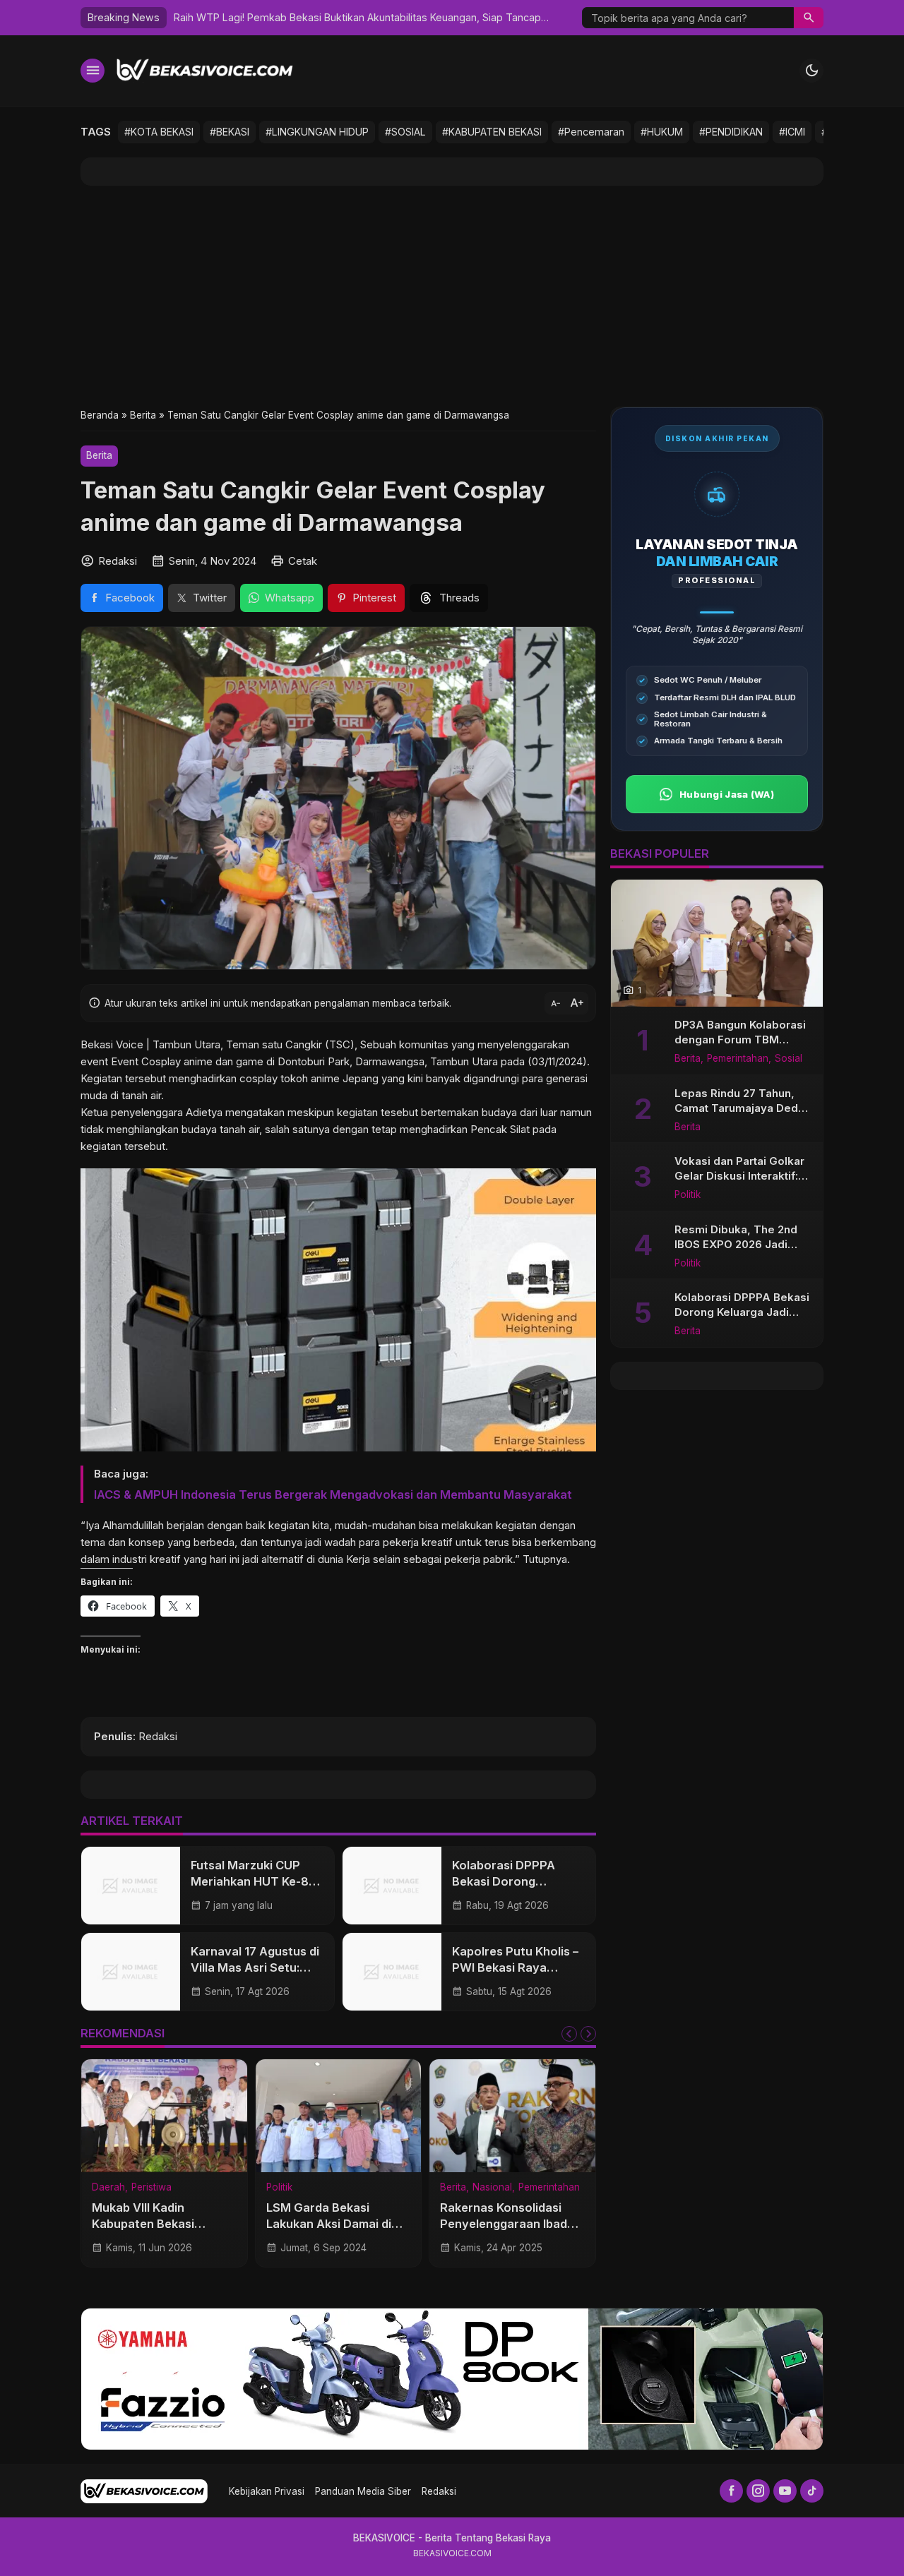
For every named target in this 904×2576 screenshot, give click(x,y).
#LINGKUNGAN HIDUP (317, 132)
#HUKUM (662, 132)
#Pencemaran (591, 132)
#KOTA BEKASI (159, 132)
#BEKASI (230, 132)
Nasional (492, 2188)
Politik (279, 2188)
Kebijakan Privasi (267, 2491)
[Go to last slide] (569, 2034)
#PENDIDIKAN (731, 132)
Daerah (108, 2188)
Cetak (303, 561)
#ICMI (792, 132)
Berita (99, 455)
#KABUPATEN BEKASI (492, 132)
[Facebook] (731, 2491)
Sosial (789, 1059)
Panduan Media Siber (363, 2491)
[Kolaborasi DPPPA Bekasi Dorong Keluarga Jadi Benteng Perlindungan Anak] (392, 1886)
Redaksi (439, 2491)
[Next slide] (588, 2034)
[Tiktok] (812, 2491)
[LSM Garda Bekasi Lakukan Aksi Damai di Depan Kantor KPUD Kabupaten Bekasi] (339, 2116)
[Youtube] (785, 2491)
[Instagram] (758, 2491)
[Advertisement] (452, 296)
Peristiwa (151, 2188)
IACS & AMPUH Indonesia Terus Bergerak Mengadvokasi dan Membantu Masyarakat (333, 1494)
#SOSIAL (405, 132)
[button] (809, 18)
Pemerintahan (549, 2188)
